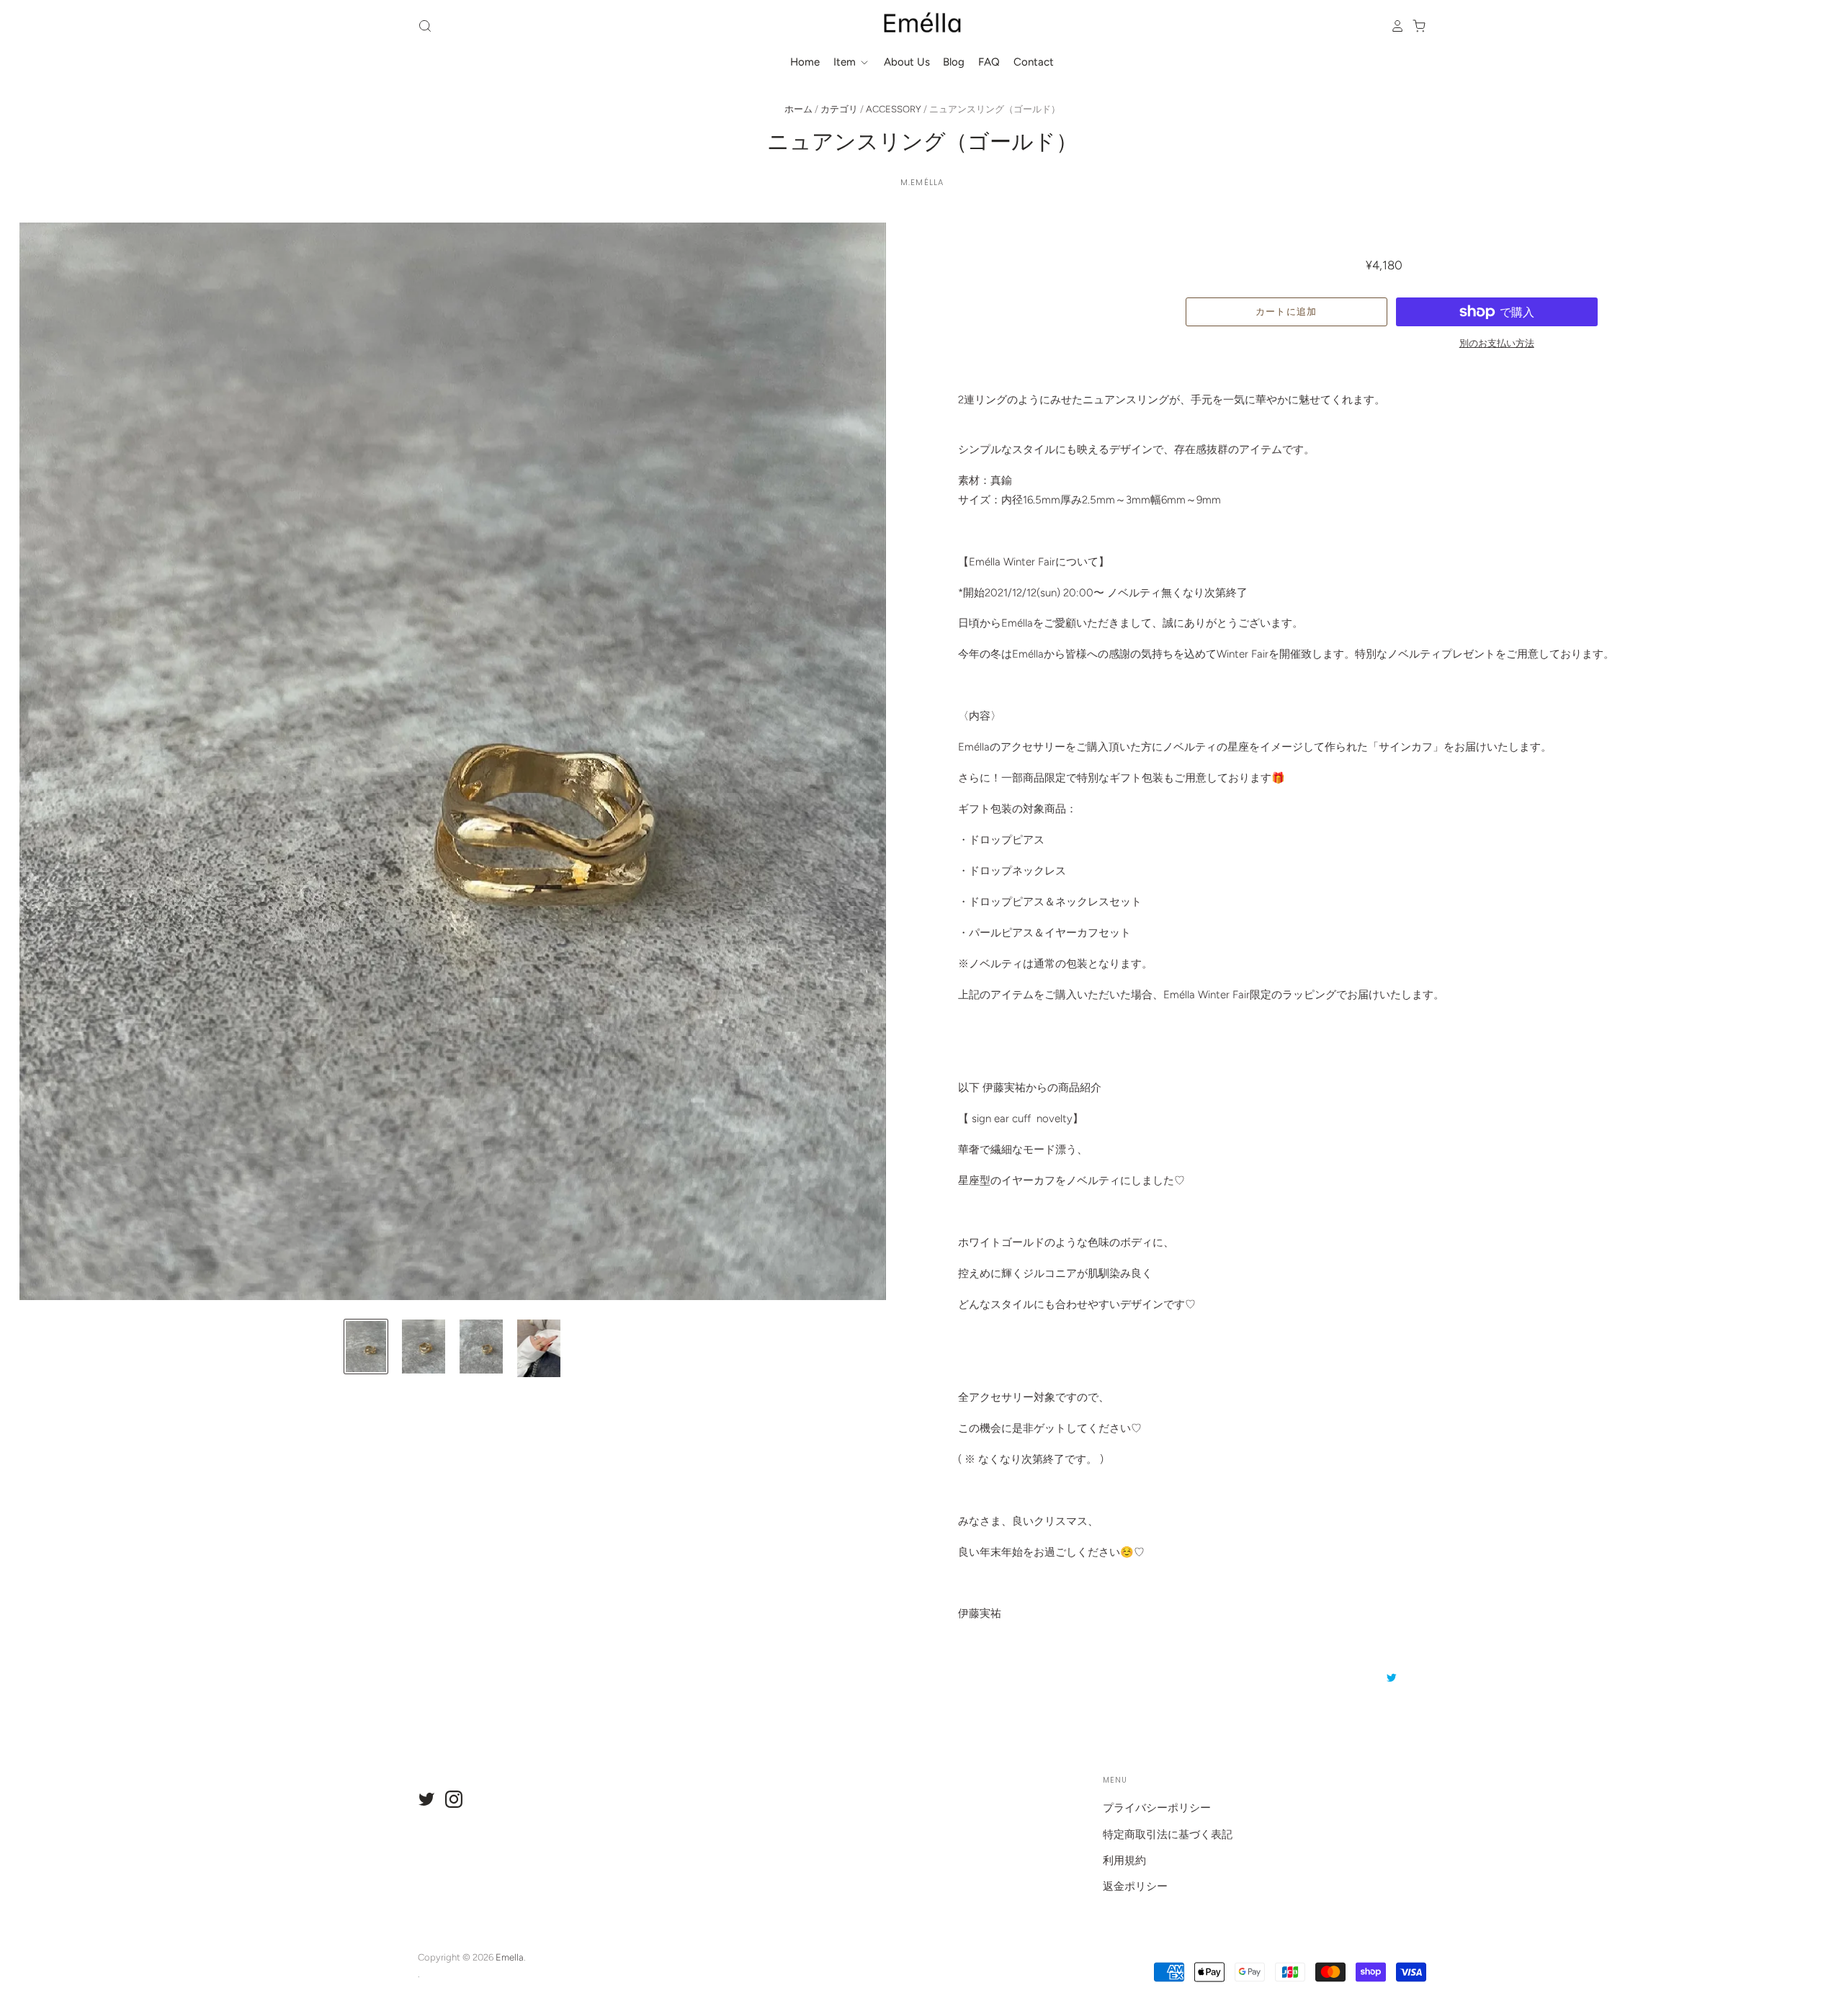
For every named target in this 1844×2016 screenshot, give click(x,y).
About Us (907, 62)
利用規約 (1124, 1860)
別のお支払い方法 (1497, 343)
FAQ (989, 62)
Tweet (1392, 1677)
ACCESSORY (894, 109)
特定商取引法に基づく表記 (1168, 1834)
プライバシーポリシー (1157, 1808)
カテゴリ (839, 109)
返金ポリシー (1135, 1886)
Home (805, 62)
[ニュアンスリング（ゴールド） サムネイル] (366, 1347)
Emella (510, 1957)
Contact (1034, 62)
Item (846, 62)
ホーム (798, 109)
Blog (954, 62)
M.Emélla (922, 182)
